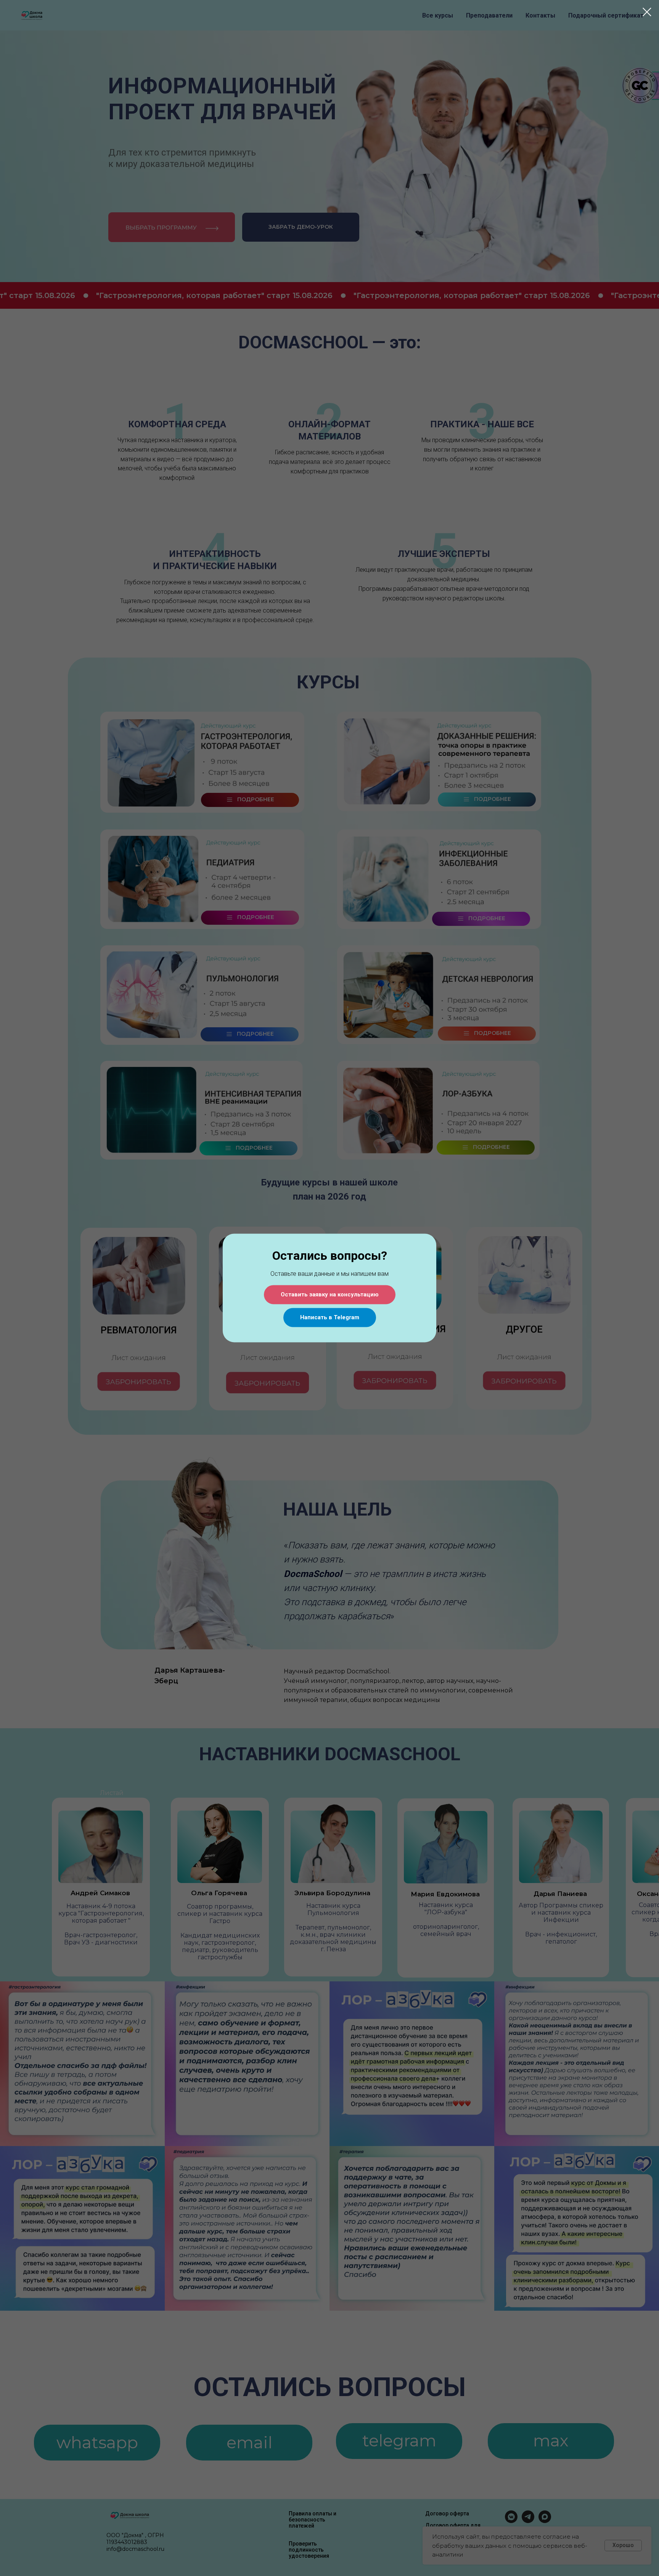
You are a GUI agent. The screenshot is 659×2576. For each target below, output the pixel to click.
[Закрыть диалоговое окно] (647, 12)
